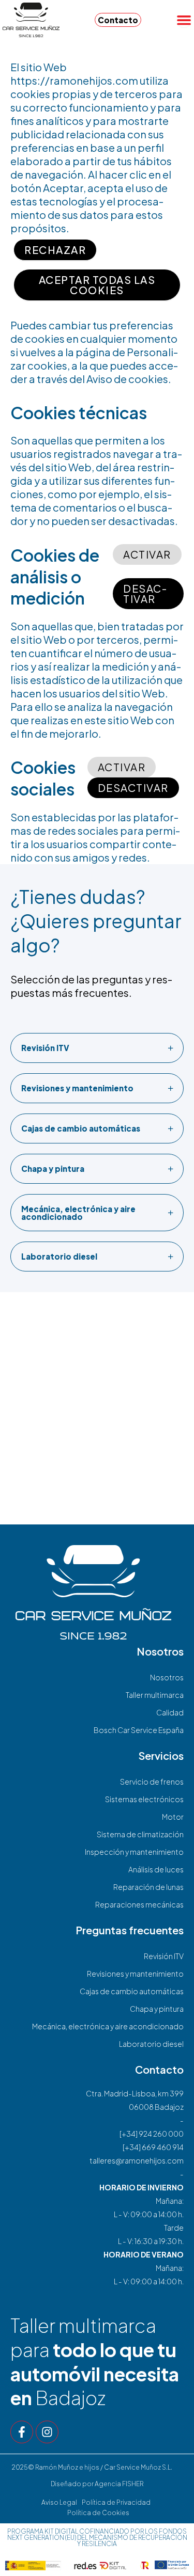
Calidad (170, 1712)
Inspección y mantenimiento (134, 1852)
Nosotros (167, 1677)
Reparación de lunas (148, 1887)
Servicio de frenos (152, 1782)
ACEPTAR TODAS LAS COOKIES (97, 285)
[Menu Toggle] (184, 20)
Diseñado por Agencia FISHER (97, 2484)
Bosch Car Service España (139, 1730)
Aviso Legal (59, 2502)
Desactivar (145, 593)
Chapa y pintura (157, 2009)
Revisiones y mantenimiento (135, 1974)
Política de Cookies (98, 2513)
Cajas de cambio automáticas (132, 1991)
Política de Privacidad (116, 2502)
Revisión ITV (164, 1956)
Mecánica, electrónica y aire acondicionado (108, 2026)
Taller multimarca (155, 1695)
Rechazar (55, 250)
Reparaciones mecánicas (139, 1904)
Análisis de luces (156, 1869)
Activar (147, 554)
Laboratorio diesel (151, 2044)
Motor (173, 1817)
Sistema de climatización (140, 1834)
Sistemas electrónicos (144, 1799)
